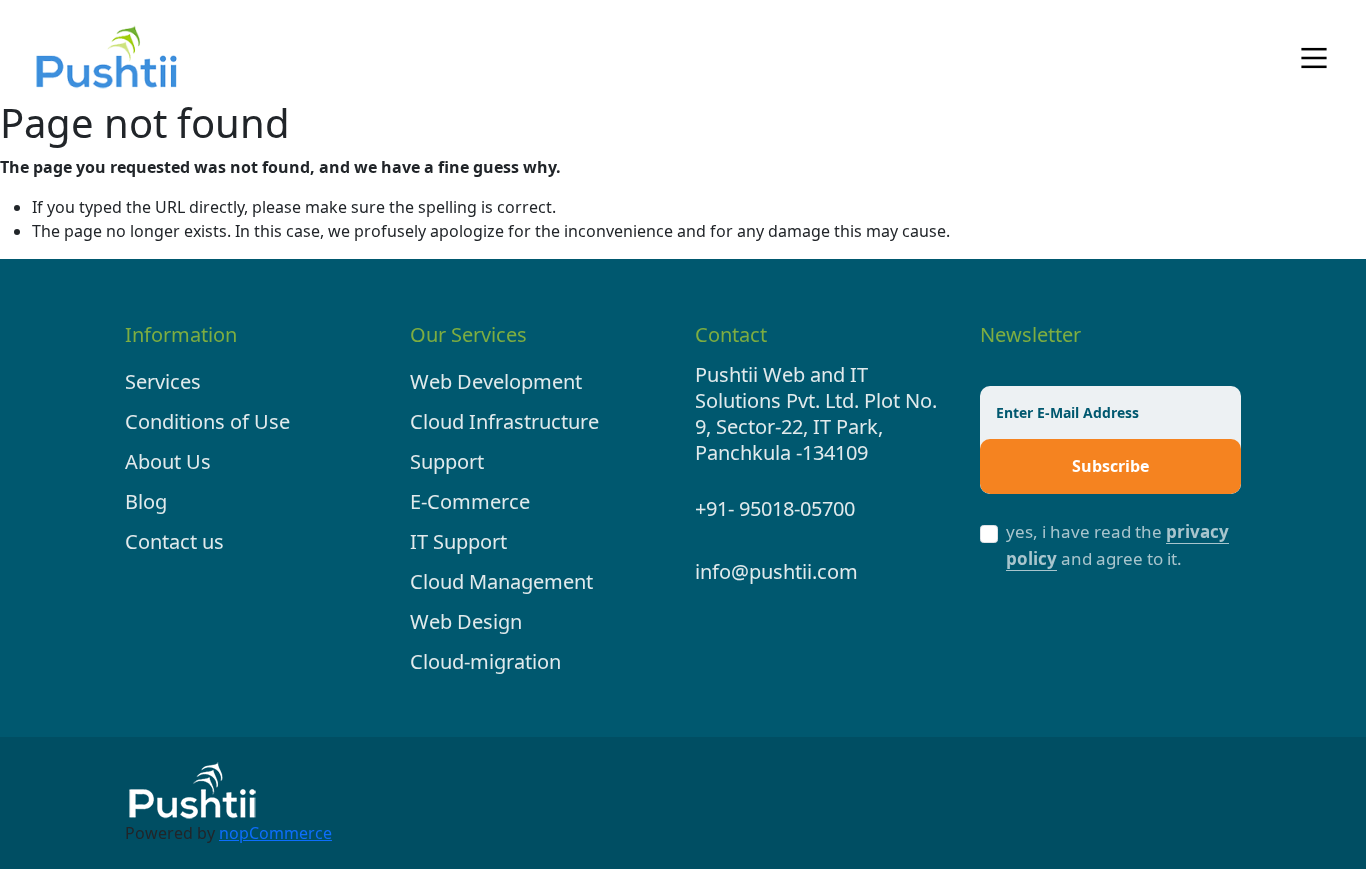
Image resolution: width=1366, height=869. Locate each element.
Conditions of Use (207, 421)
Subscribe (1110, 466)
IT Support (458, 541)
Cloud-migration (485, 661)
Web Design (466, 621)
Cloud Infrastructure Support (504, 441)
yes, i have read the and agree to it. (1117, 545)
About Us (168, 461)
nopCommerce (275, 833)
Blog (146, 501)
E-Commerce (470, 501)
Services (163, 381)
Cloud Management (501, 581)
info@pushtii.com (776, 571)
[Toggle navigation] (1314, 58)
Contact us (174, 541)
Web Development (496, 381)
